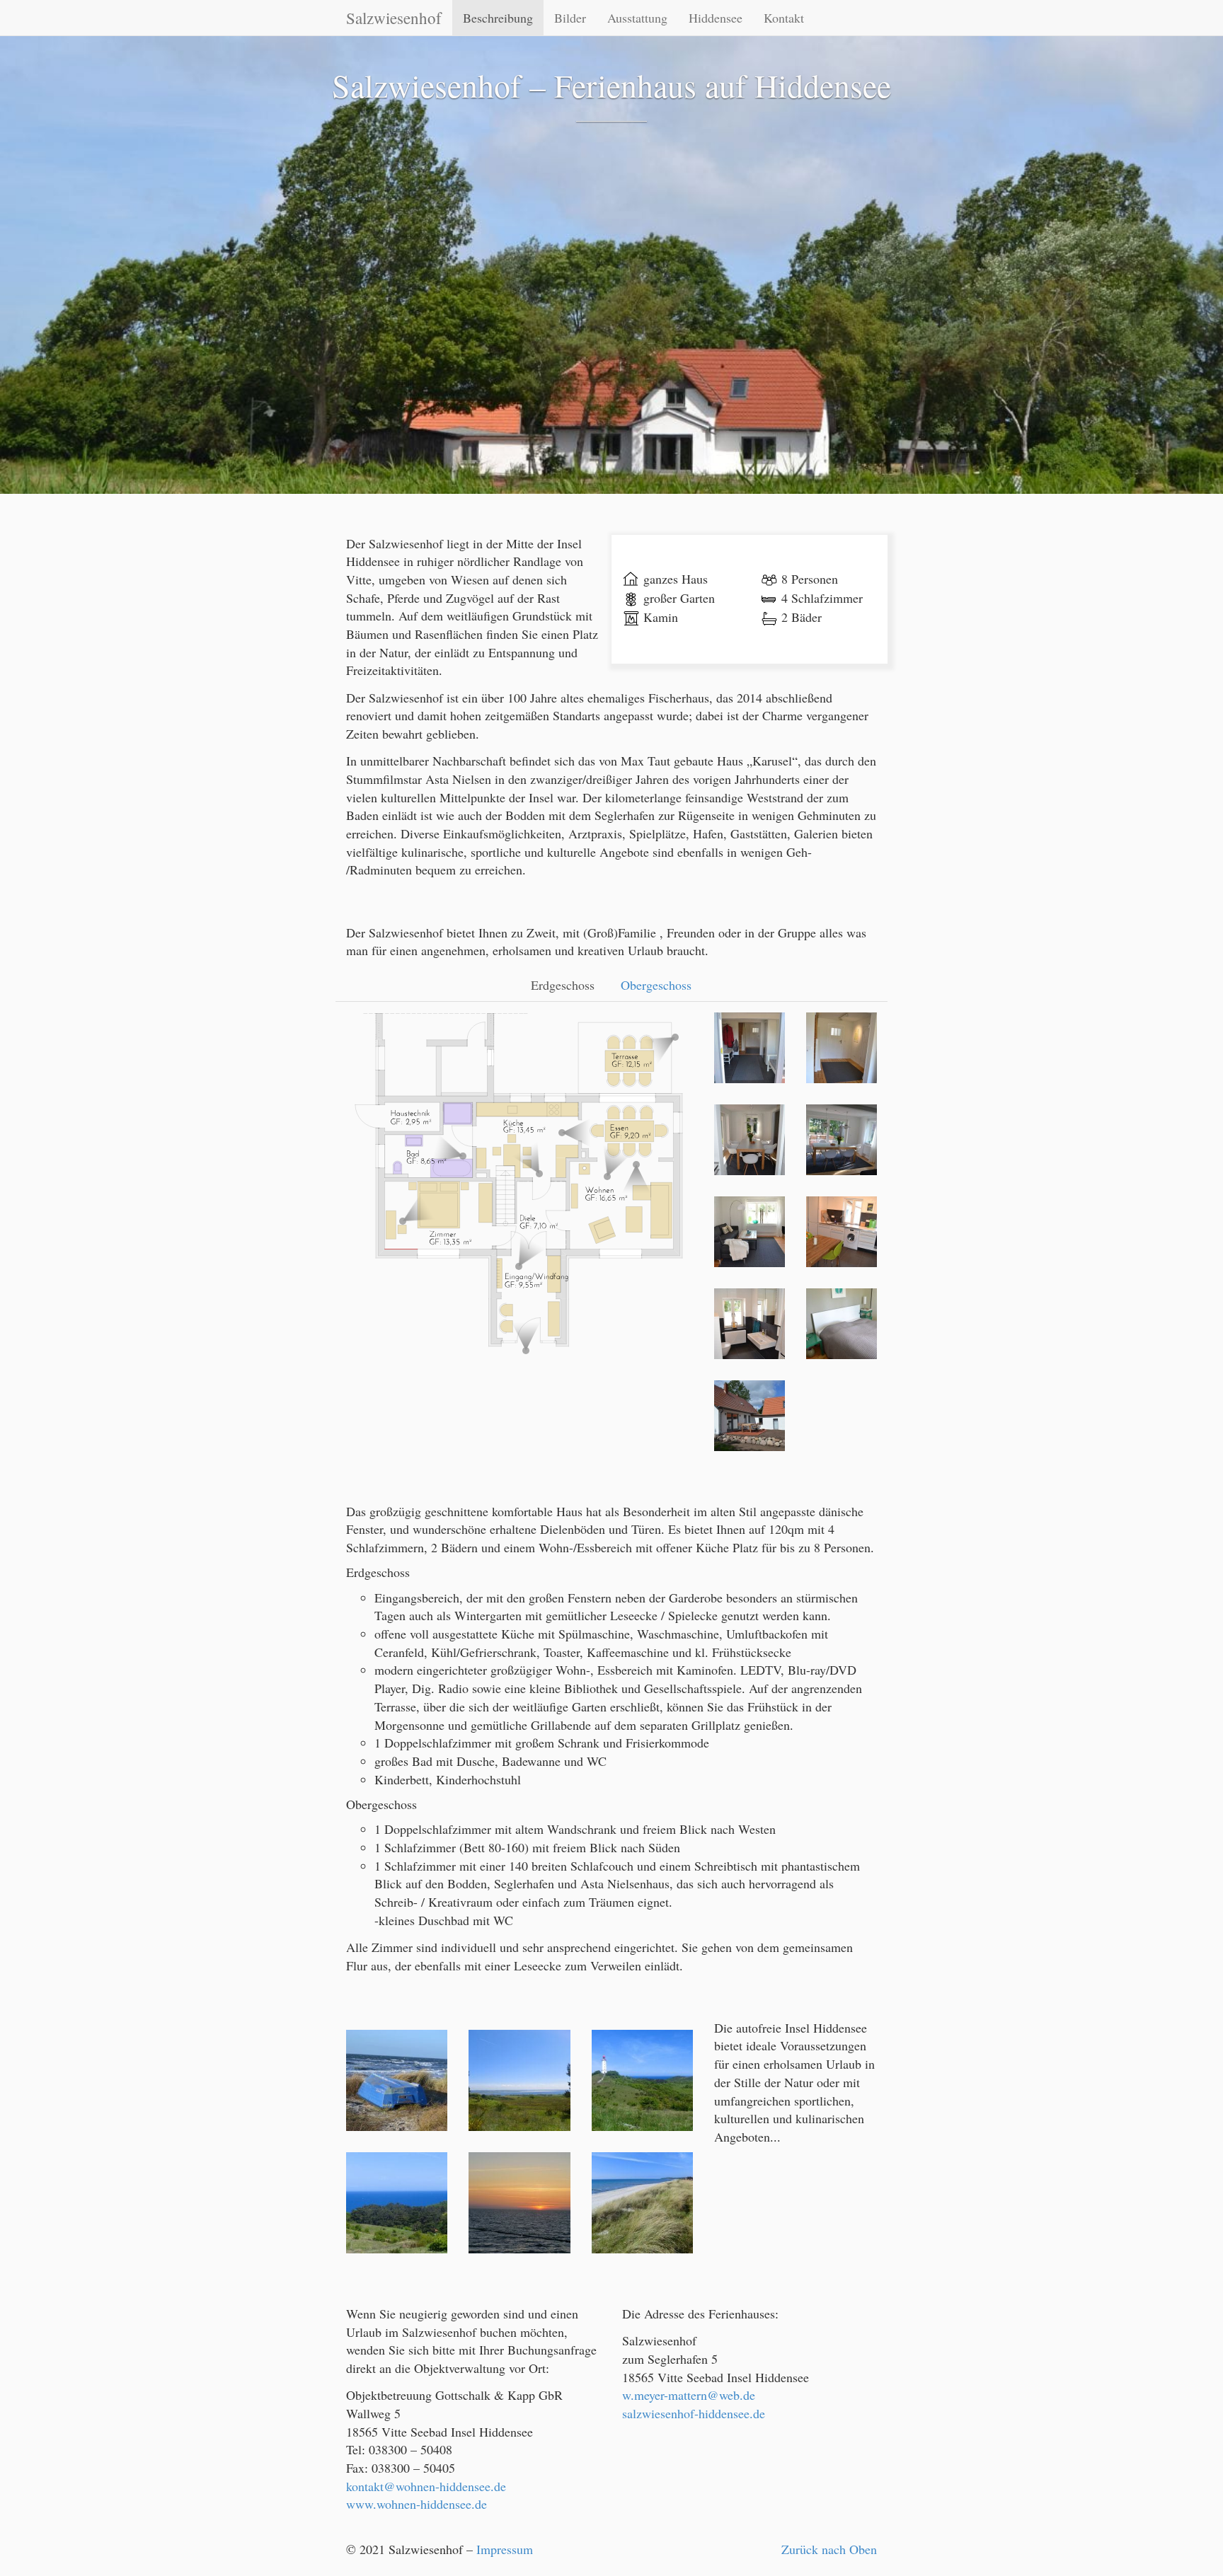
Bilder (570, 18)
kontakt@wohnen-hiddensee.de (426, 2486)
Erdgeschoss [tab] (563, 985)
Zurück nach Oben (829, 2549)
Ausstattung (637, 18)
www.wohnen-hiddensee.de (417, 2504)
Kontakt (784, 18)
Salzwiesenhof (394, 18)
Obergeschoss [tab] (656, 985)
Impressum (505, 2549)
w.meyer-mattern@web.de (689, 2395)
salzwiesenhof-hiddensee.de (694, 2413)
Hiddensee (716, 18)
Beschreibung (498, 18)
